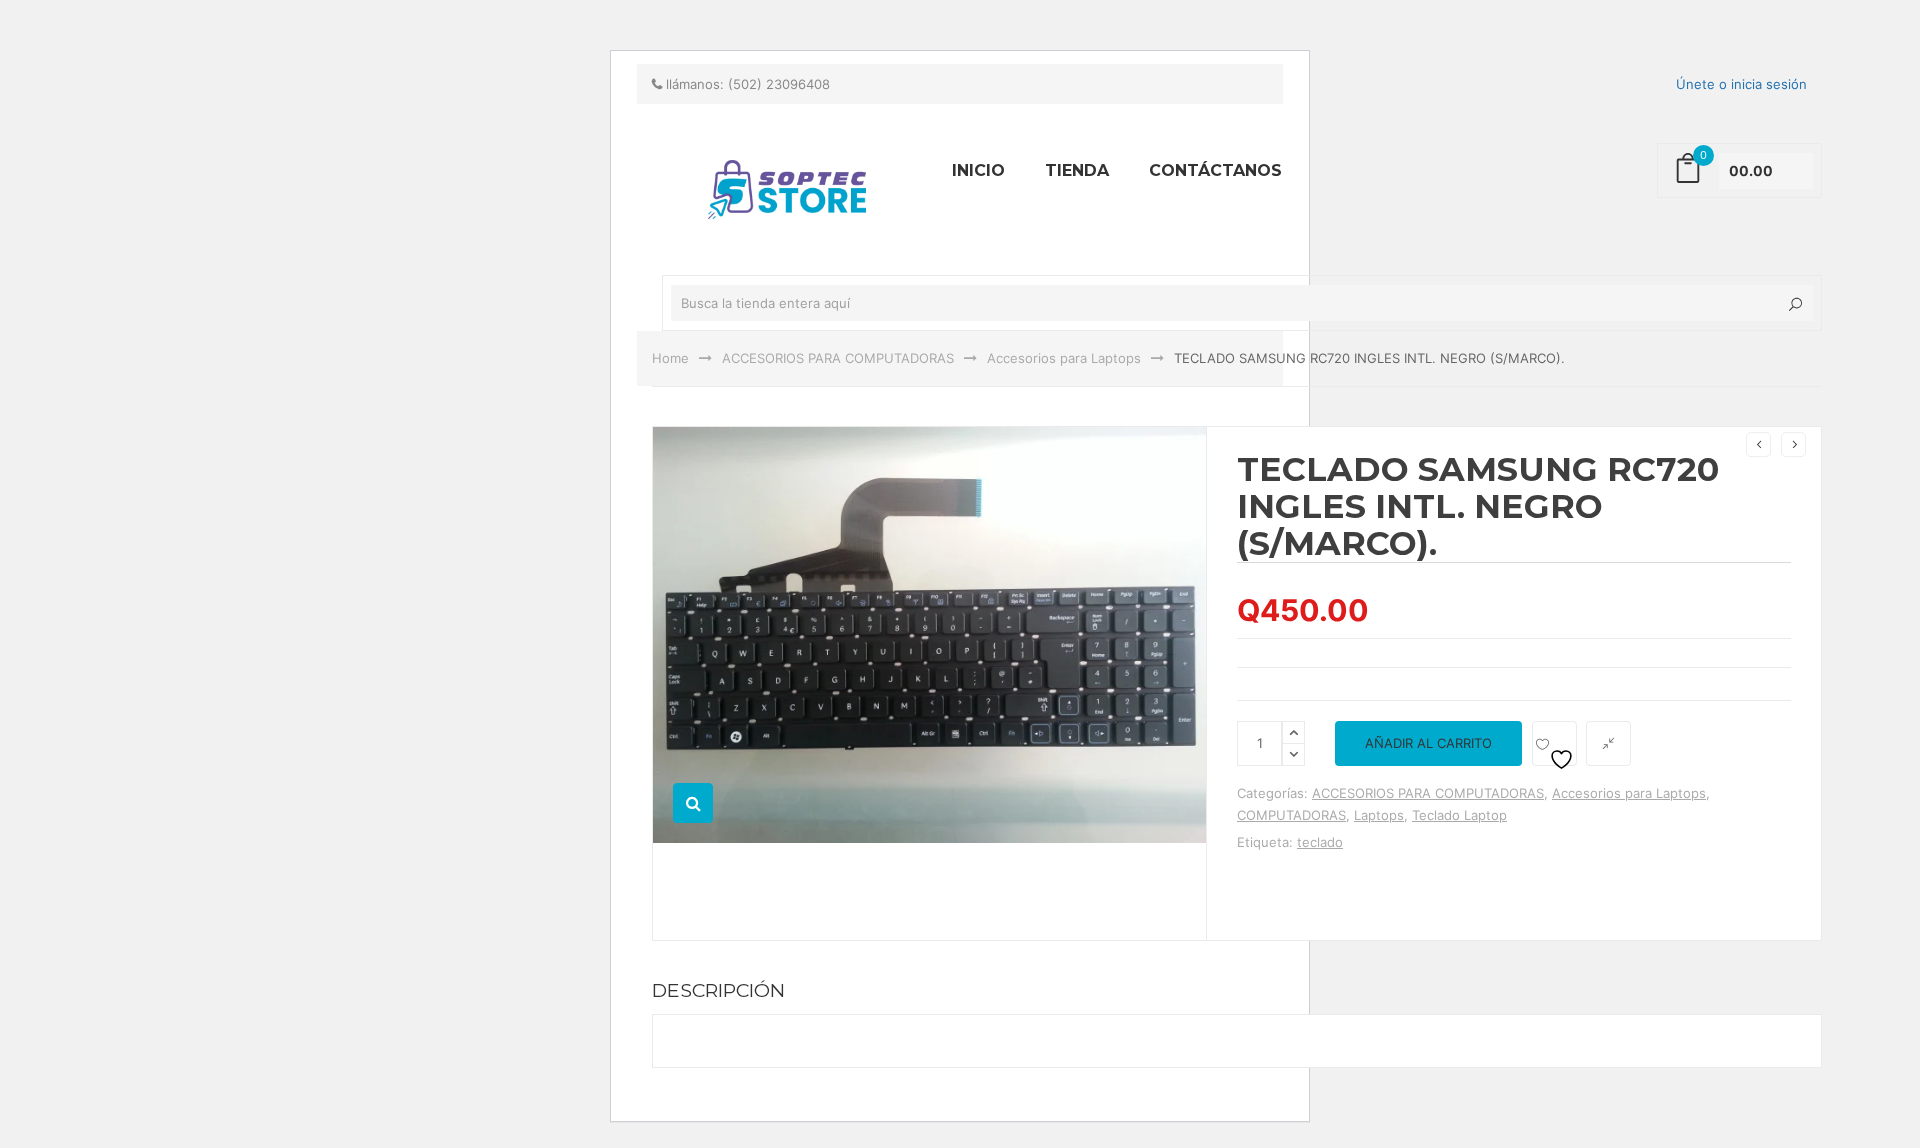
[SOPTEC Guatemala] (510, 9)
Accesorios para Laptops (1064, 358)
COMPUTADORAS (1291, 815)
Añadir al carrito (1428, 743)
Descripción (718, 990)
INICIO (978, 170)
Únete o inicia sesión (1741, 84)
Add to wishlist (1554, 743)
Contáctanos (1215, 170)
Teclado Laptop (1459, 815)
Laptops (1379, 815)
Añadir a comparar (1608, 743)
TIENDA (1077, 170)
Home (670, 358)
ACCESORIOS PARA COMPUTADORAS (838, 358)
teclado (1320, 842)
